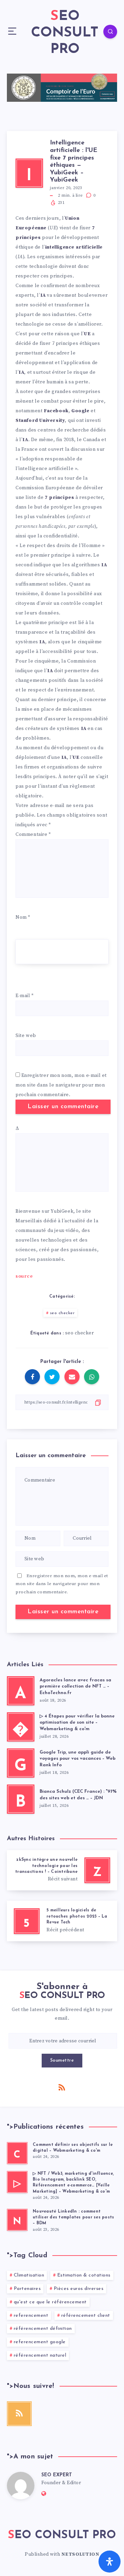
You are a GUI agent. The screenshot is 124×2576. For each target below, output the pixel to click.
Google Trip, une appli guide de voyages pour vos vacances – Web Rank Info (77, 1759)
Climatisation (29, 2275)
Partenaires (27, 2289)
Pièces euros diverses (79, 2289)
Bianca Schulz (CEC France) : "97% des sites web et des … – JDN (78, 1795)
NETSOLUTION (80, 2554)
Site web (26, 1036)
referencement (31, 2316)
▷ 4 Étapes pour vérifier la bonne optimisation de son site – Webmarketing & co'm (77, 1723)
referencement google (40, 2342)
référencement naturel (40, 2355)
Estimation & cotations (84, 2275)
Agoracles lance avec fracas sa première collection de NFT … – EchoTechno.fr (75, 1687)
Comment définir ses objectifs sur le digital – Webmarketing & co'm (73, 2148)
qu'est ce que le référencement (50, 2302)
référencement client (86, 2316)
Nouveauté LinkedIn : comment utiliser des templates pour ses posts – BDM (73, 2218)
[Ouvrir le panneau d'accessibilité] (110, 2562)
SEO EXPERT (57, 2475)
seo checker (62, 1313)
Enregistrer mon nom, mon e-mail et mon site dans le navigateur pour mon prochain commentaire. (61, 1085)
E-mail (25, 996)
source (24, 1276)
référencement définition (43, 2329)
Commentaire (33, 834)
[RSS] (62, 2087)
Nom (23, 917)
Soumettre (62, 2060)
